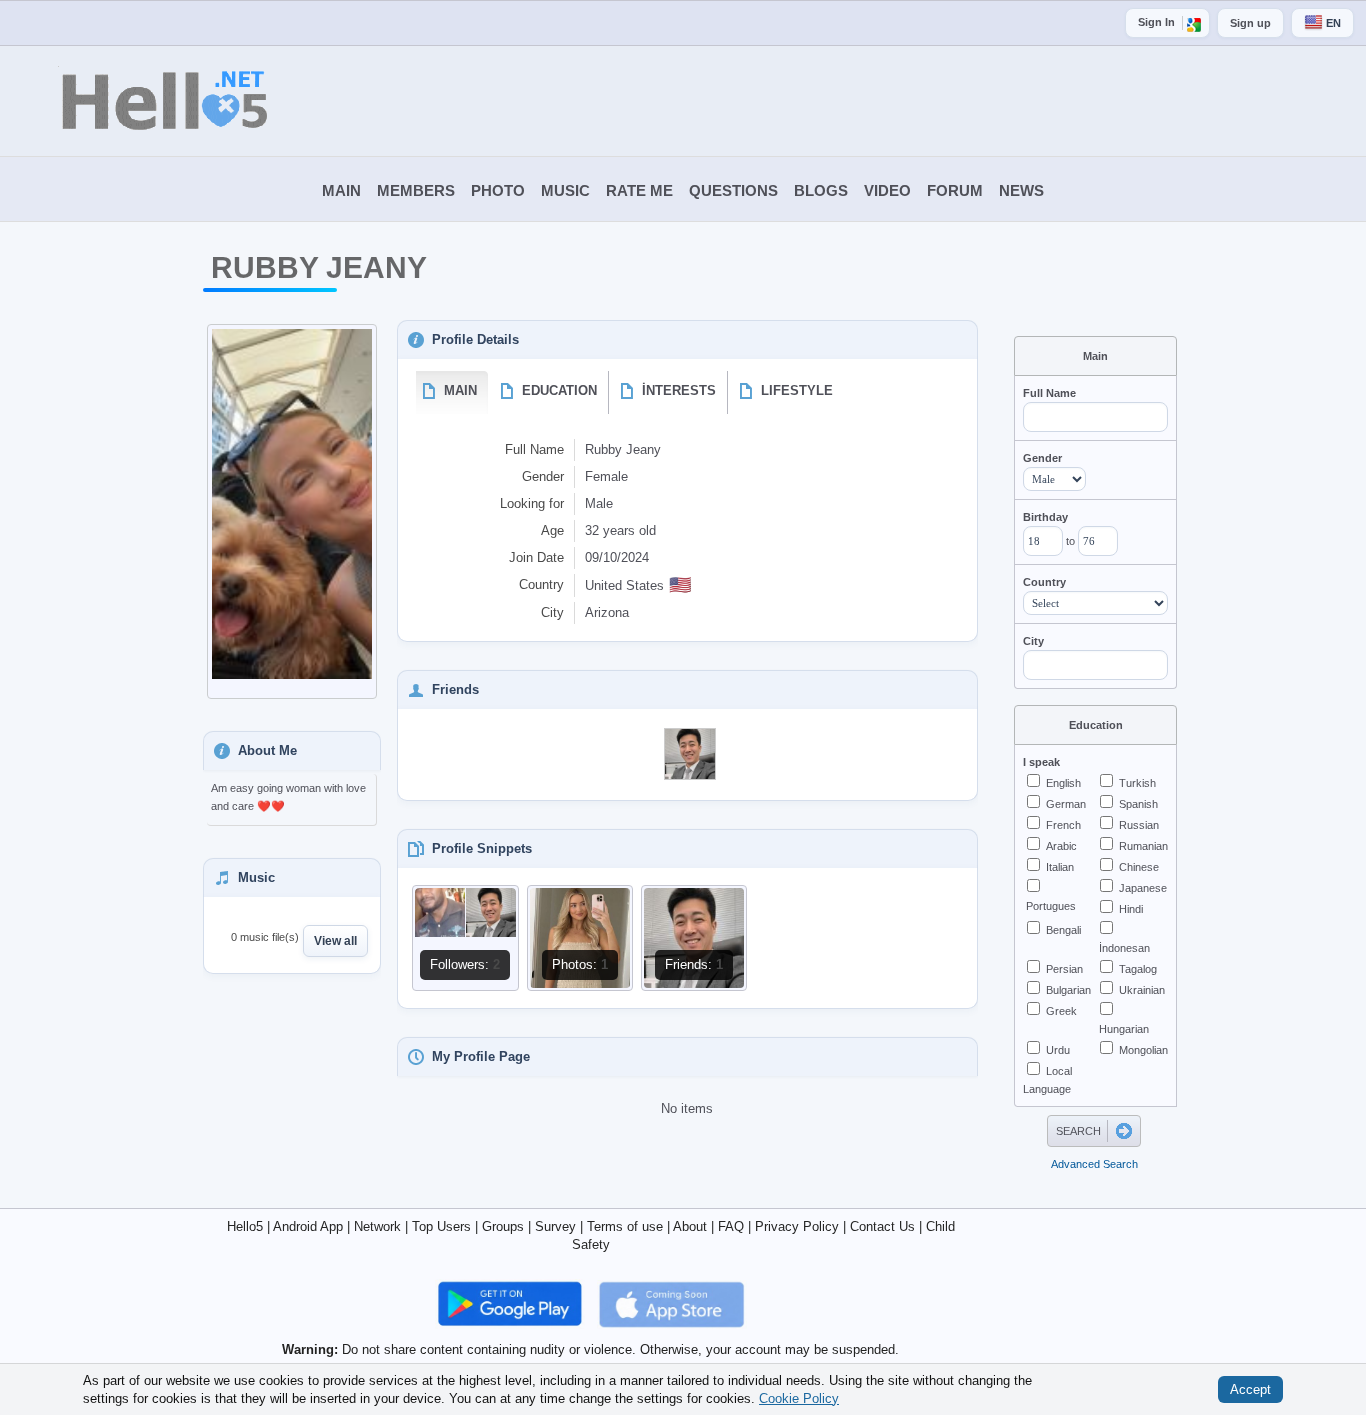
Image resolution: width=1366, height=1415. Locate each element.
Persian (1064, 969)
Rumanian (1143, 846)
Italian (1060, 867)
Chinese (1139, 867)
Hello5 (245, 1226)
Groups (503, 1226)
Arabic (1061, 846)
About (690, 1226)
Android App (308, 1226)
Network (377, 1226)
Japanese (1143, 888)
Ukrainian (1142, 990)
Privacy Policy (797, 1226)
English (1063, 783)
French (1063, 825)
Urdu (1058, 1050)
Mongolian (1143, 1050)
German (1066, 804)
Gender (1042, 458)
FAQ (731, 1226)
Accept (1250, 1389)
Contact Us (882, 1226)
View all (335, 941)
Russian (1139, 825)
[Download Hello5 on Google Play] (512, 1303)
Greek (1061, 1011)
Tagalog (1138, 969)
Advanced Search (1094, 1164)
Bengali (1063, 930)
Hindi (1131, 909)
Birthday (1045, 517)
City (1033, 641)
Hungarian (1124, 1029)
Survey (555, 1226)
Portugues (1051, 906)
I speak (1041, 762)
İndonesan (1124, 948)
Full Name (1049, 393)
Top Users (441, 1226)
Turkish (1137, 783)
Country (1044, 582)
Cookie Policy (799, 1397)
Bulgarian (1068, 990)
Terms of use (625, 1226)
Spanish (1138, 804)
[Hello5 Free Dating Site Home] (135, 101)
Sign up (1250, 23)
